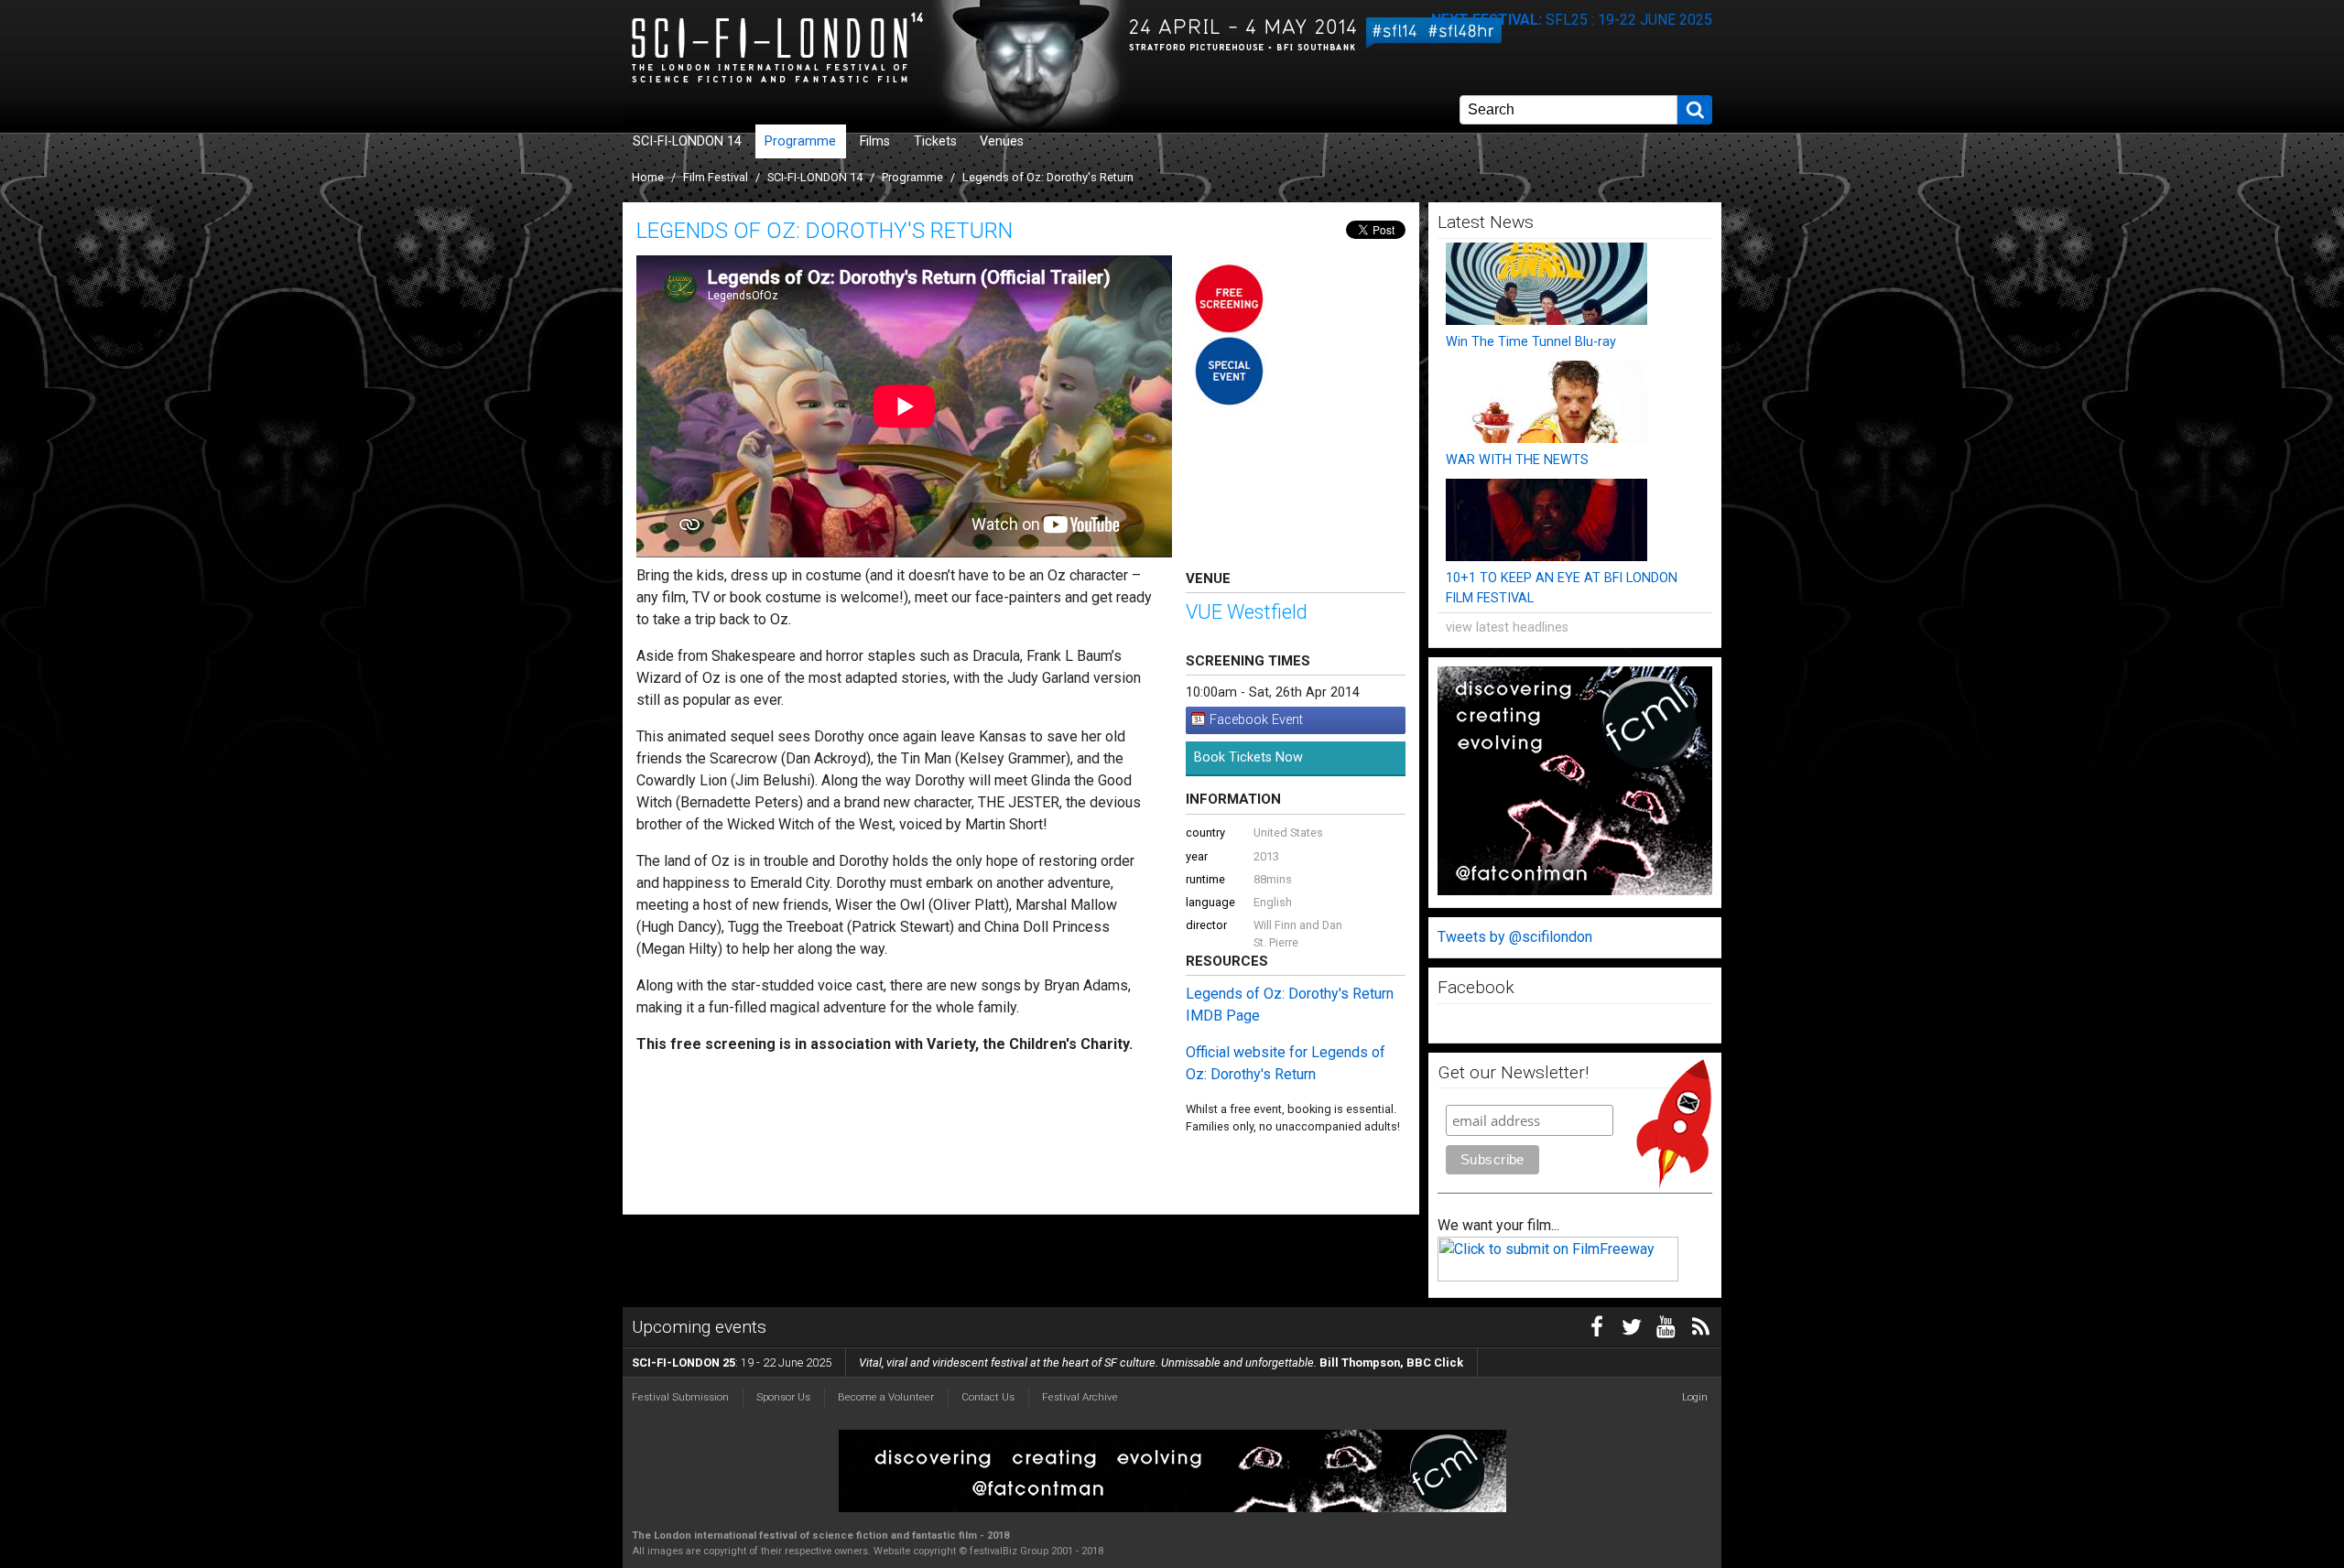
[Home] (829, 50)
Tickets (935, 141)
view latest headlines (1507, 627)
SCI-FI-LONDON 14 (687, 141)
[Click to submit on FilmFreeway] (1558, 1276)
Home (648, 177)
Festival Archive (1080, 1397)
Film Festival (716, 177)
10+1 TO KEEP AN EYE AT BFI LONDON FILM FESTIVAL (1562, 588)
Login (1695, 1397)
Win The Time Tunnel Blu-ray (1531, 342)
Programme (800, 141)
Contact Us (988, 1397)
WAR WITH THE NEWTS (1517, 460)
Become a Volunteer (886, 1397)
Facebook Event (1256, 720)
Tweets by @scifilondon (1515, 937)
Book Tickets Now (1248, 757)
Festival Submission (680, 1397)
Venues (1002, 141)
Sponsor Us (783, 1397)
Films (875, 141)
